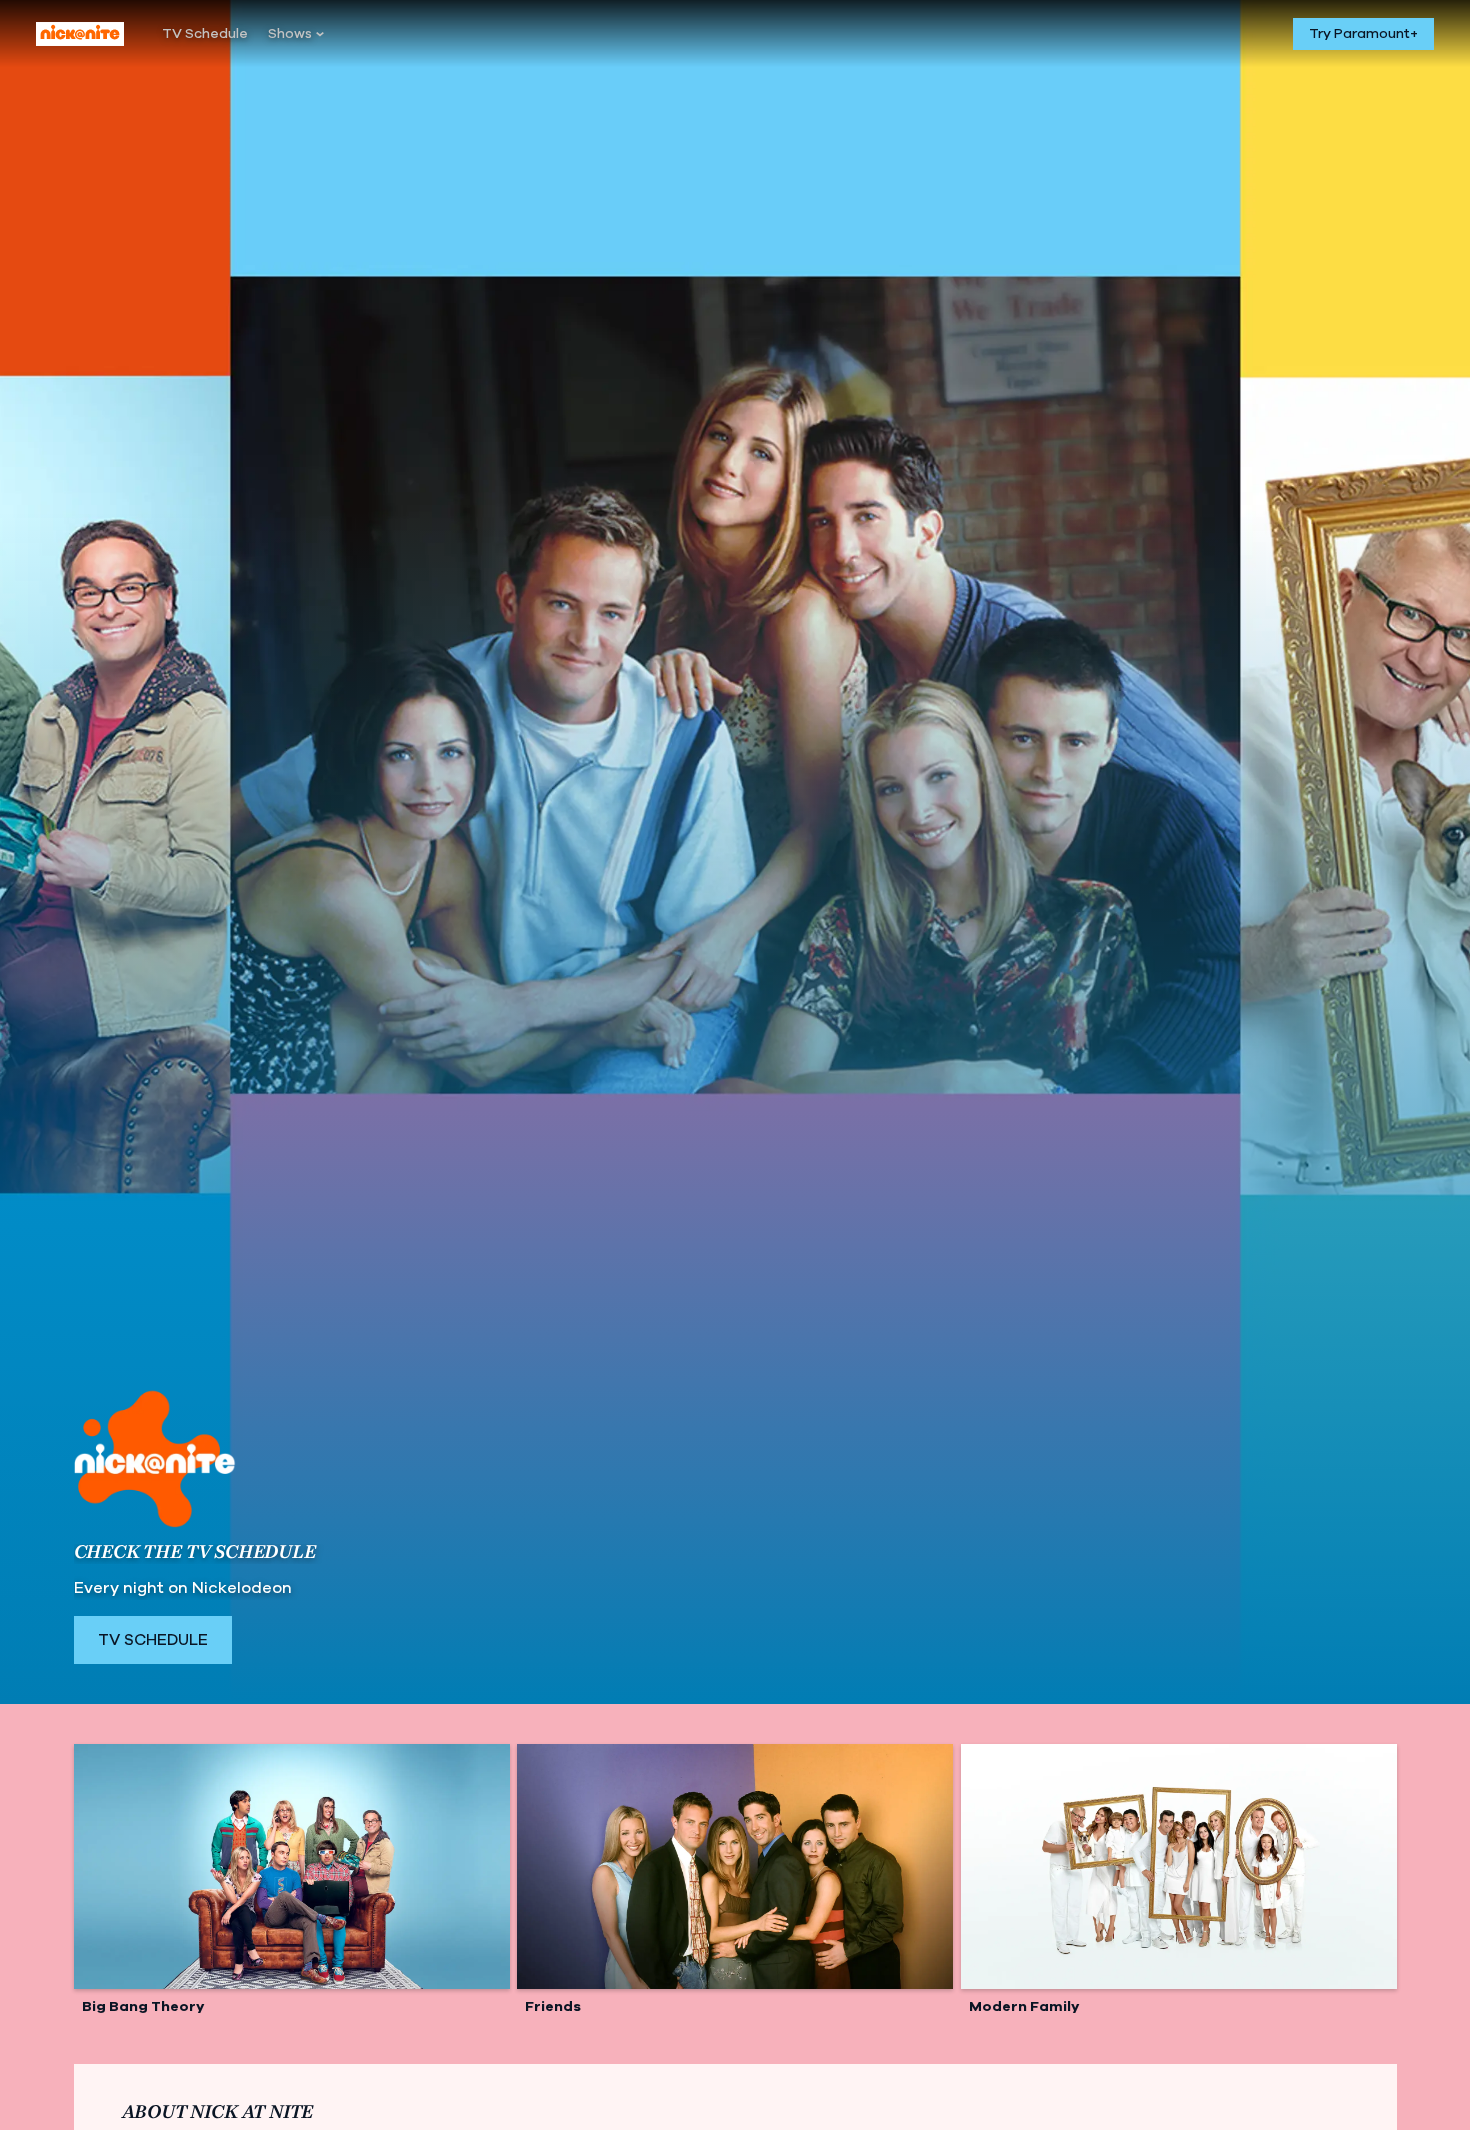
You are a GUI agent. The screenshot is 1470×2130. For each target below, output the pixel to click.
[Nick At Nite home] (80, 34)
